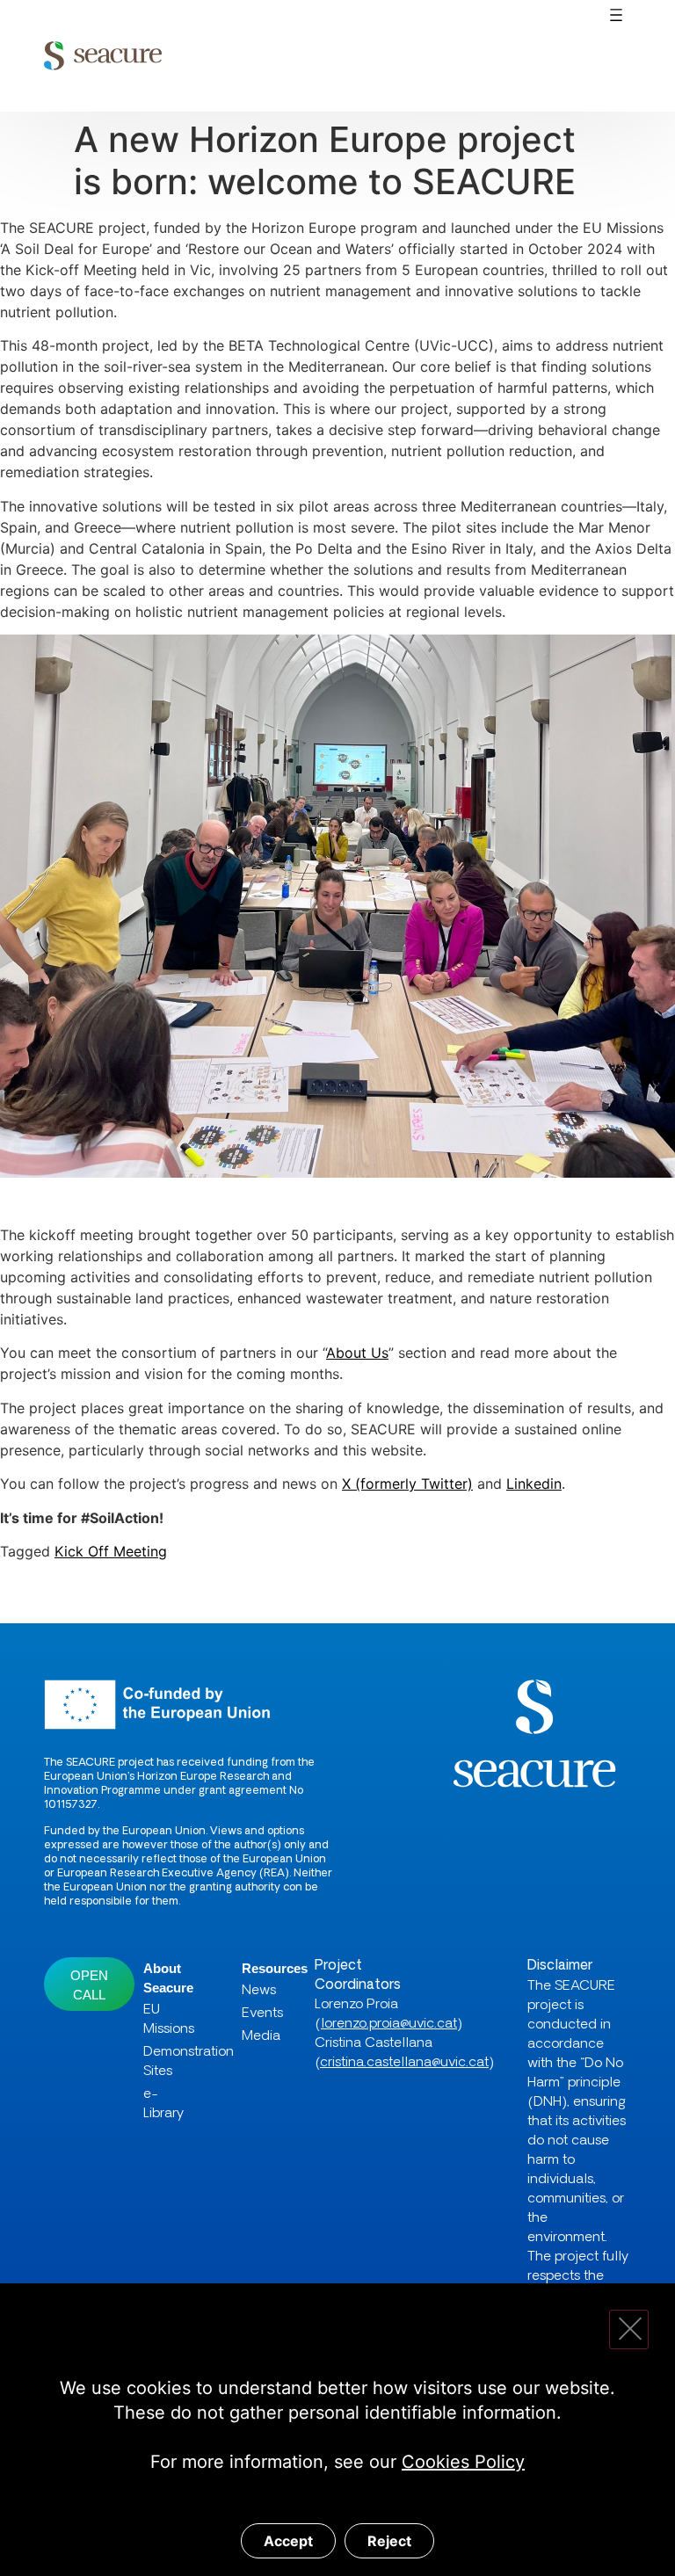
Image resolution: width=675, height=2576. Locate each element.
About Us (357, 1353)
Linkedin (534, 1484)
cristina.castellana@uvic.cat (404, 2063)
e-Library (163, 2104)
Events (256, 2014)
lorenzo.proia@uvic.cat (389, 2025)
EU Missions (169, 2020)
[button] (617, 16)
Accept (288, 2541)
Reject (389, 2541)
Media (256, 2037)
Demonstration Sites (171, 2062)
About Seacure (168, 1978)
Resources (256, 1968)
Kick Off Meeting (111, 1551)
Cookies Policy (463, 2462)
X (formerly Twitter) (407, 1484)
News (256, 1991)
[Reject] (629, 2329)
